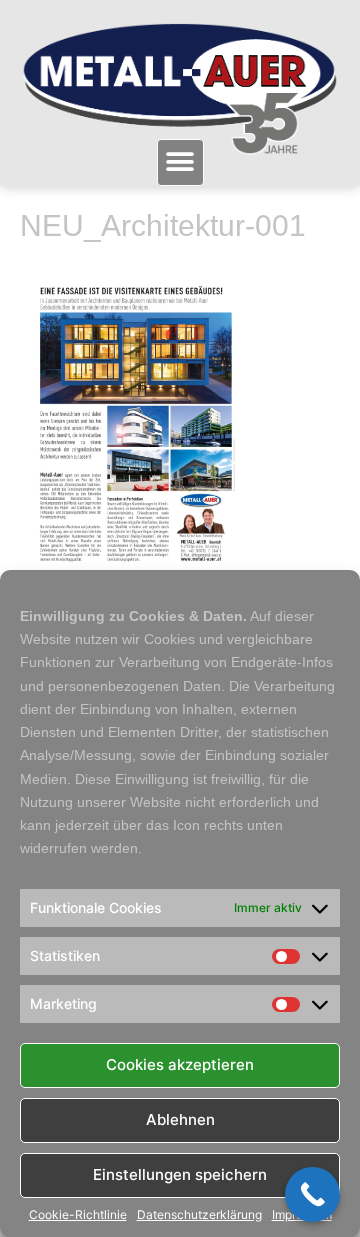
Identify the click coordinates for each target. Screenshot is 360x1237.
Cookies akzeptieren (180, 1064)
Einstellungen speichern (180, 1174)
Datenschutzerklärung (199, 1215)
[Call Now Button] (312, 1194)
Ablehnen (180, 1119)
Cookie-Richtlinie (78, 1215)
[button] (180, 162)
